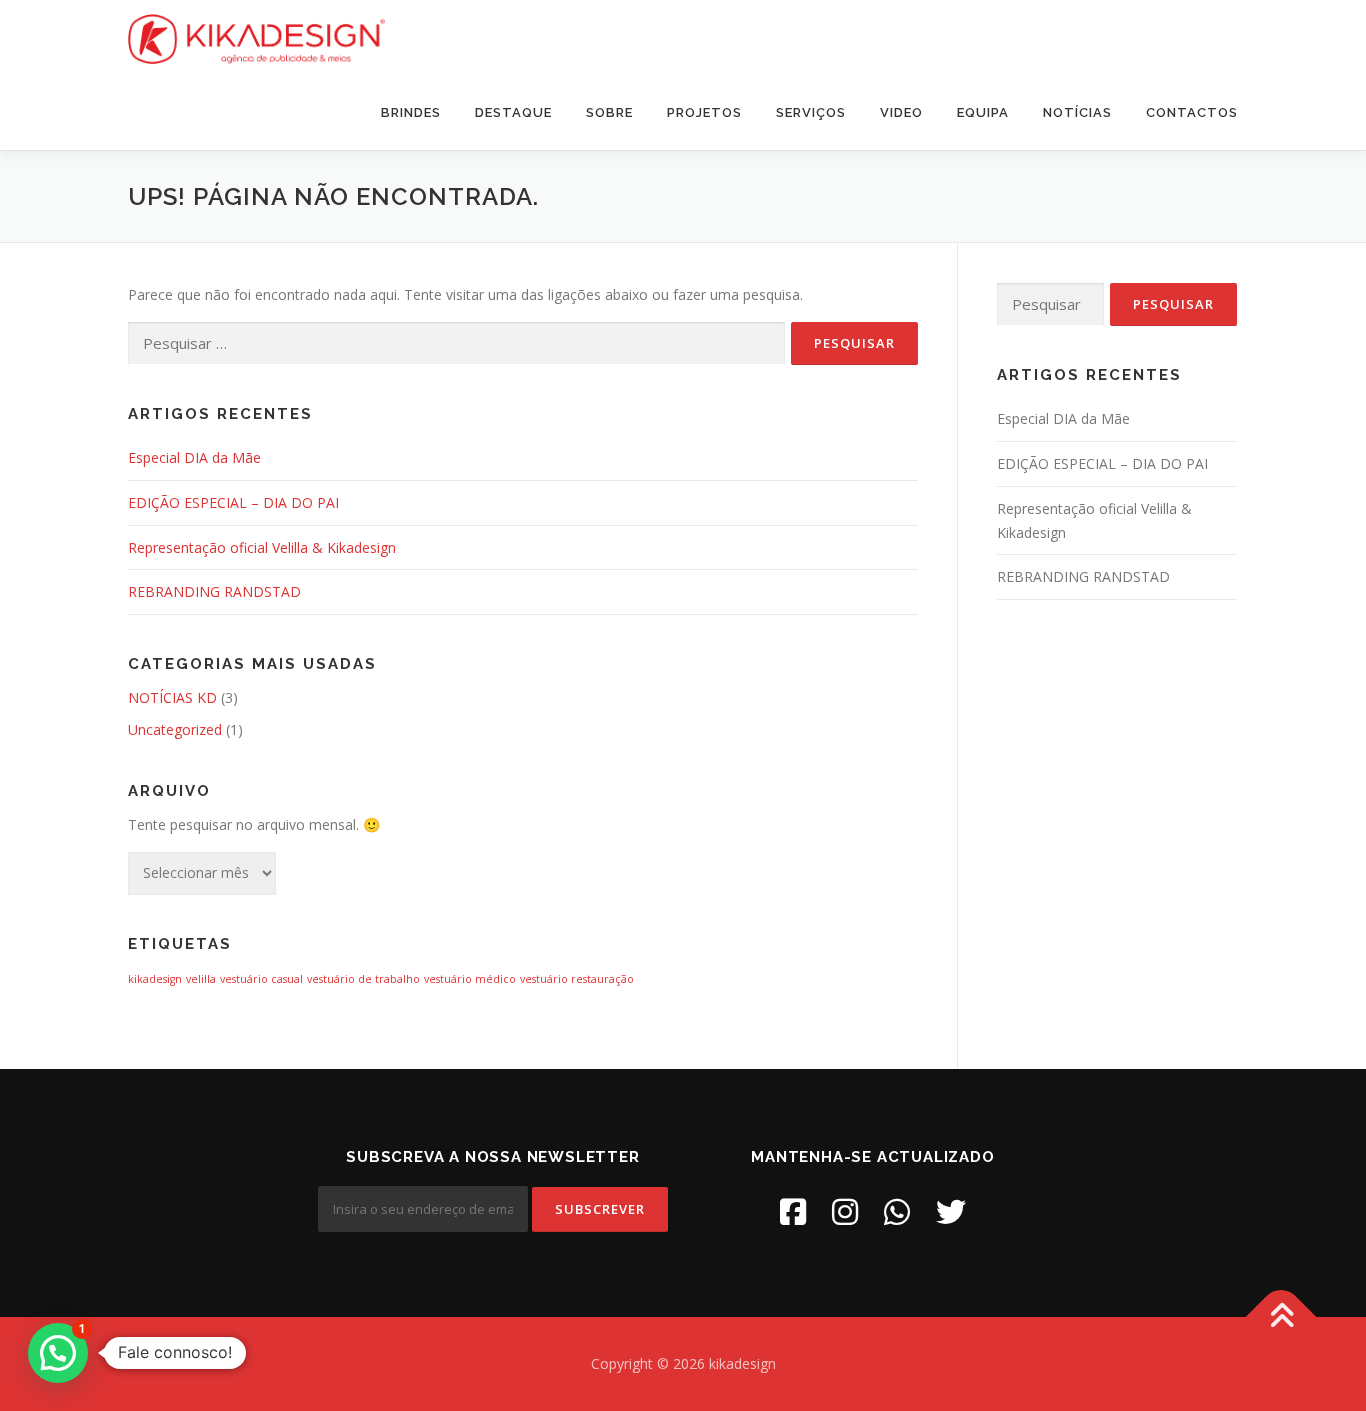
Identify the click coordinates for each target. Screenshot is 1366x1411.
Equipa (983, 112)
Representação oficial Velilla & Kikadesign (262, 547)
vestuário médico (470, 979)
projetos (704, 112)
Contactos (1192, 112)
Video (901, 112)
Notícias (1077, 112)
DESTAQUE (513, 112)
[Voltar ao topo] (1281, 1317)
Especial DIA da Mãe (194, 457)
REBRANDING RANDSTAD (214, 591)
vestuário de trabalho (363, 979)
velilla (201, 979)
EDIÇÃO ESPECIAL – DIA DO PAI (233, 502)
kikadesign (155, 979)
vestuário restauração (577, 979)
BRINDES (411, 112)
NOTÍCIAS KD (172, 697)
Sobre (609, 112)
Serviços (811, 112)
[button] (58, 1353)
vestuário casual (261, 979)
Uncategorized (175, 729)
